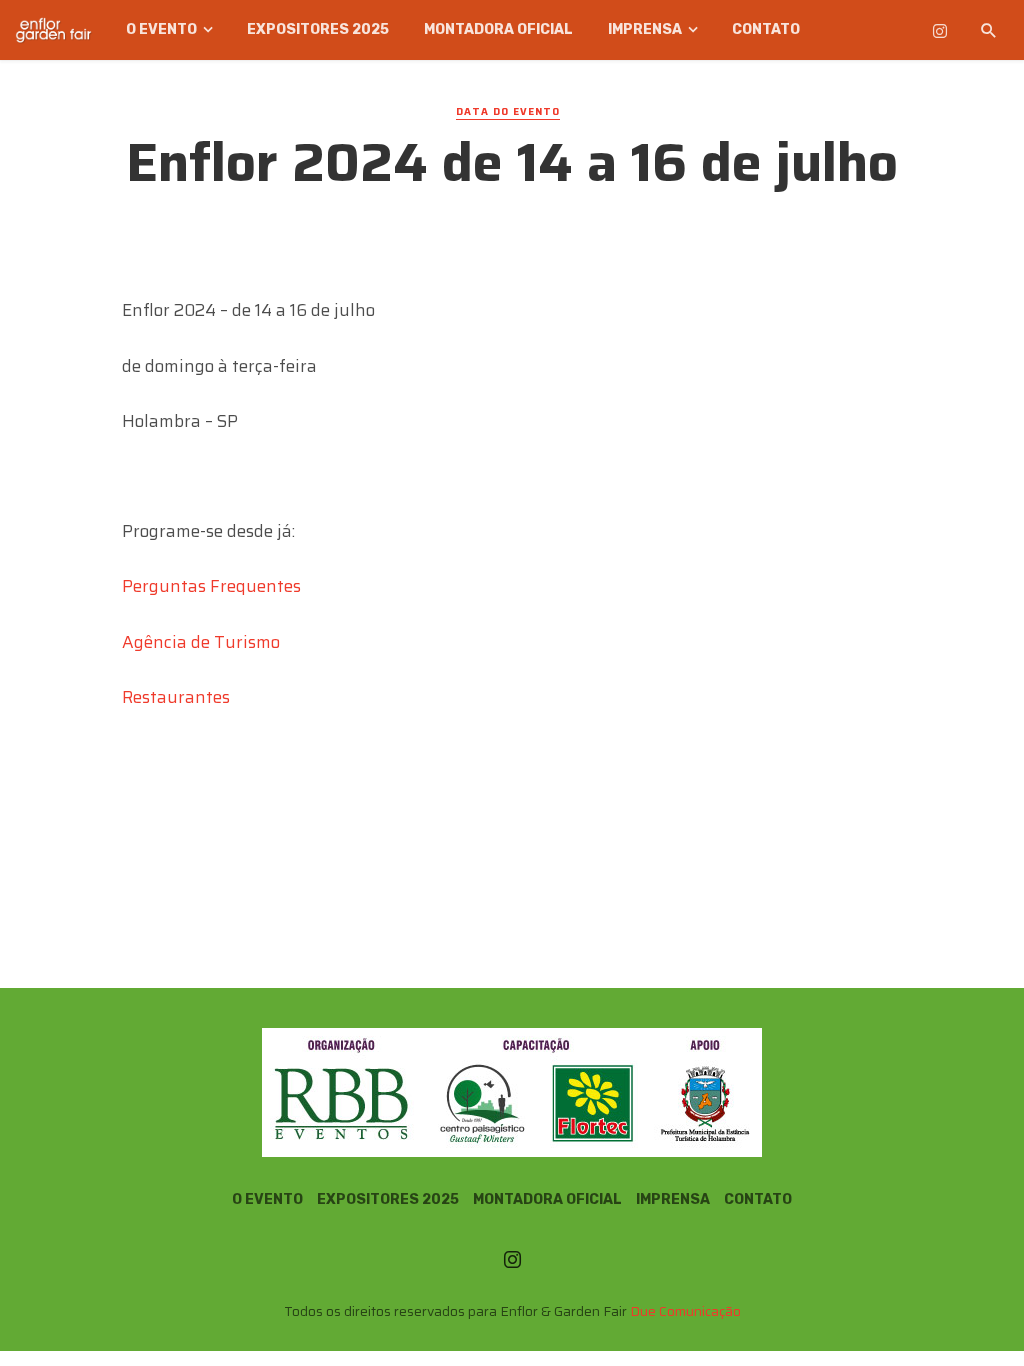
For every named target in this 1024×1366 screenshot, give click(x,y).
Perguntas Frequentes (211, 586)
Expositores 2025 (318, 29)
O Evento (161, 29)
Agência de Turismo (201, 642)
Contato (766, 29)
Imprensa (645, 29)
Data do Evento (508, 112)
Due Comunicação (685, 1311)
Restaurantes (176, 697)
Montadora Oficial (498, 29)
